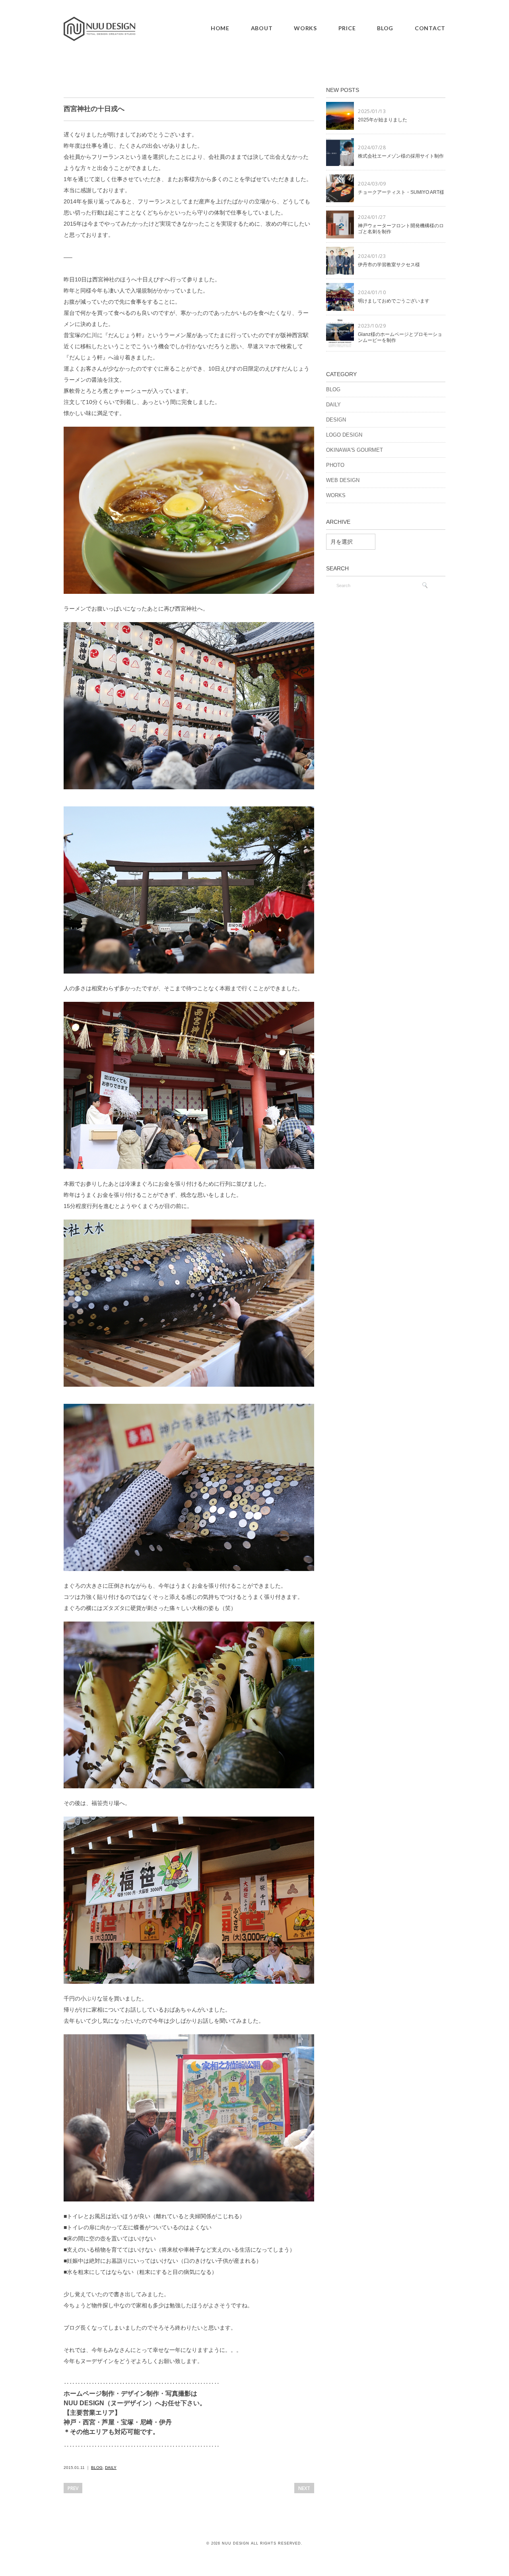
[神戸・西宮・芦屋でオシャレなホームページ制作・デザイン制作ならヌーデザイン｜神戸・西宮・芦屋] (99, 22)
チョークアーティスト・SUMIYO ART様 (401, 192)
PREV (73, 2488)
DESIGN (336, 420)
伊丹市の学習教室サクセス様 (389, 265)
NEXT (304, 2488)
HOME (220, 28)
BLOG (385, 28)
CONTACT (430, 28)
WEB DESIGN (343, 480)
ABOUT (262, 28)
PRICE (347, 28)
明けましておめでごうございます (394, 301)
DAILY (111, 2468)
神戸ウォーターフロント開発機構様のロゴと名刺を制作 (401, 229)
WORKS (305, 28)
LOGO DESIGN (344, 435)
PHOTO (335, 465)
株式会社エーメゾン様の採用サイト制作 (401, 156)
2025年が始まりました (383, 120)
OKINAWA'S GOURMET (355, 450)
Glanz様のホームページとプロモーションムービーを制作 (400, 338)
